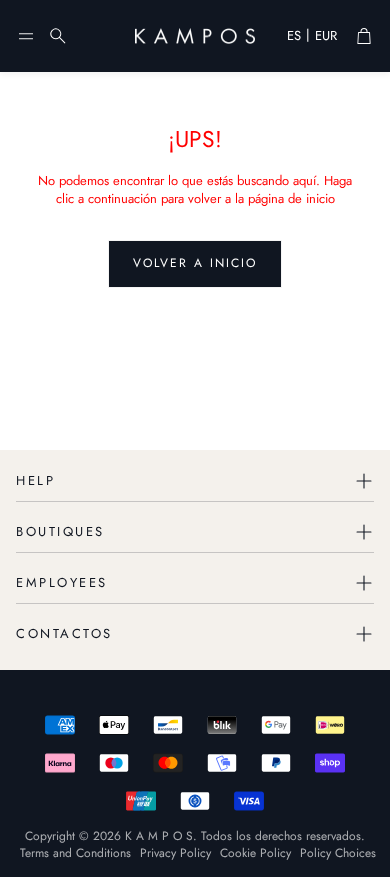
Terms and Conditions (75, 853)
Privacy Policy (175, 853)
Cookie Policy (255, 853)
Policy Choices (338, 853)
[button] (26, 36)
